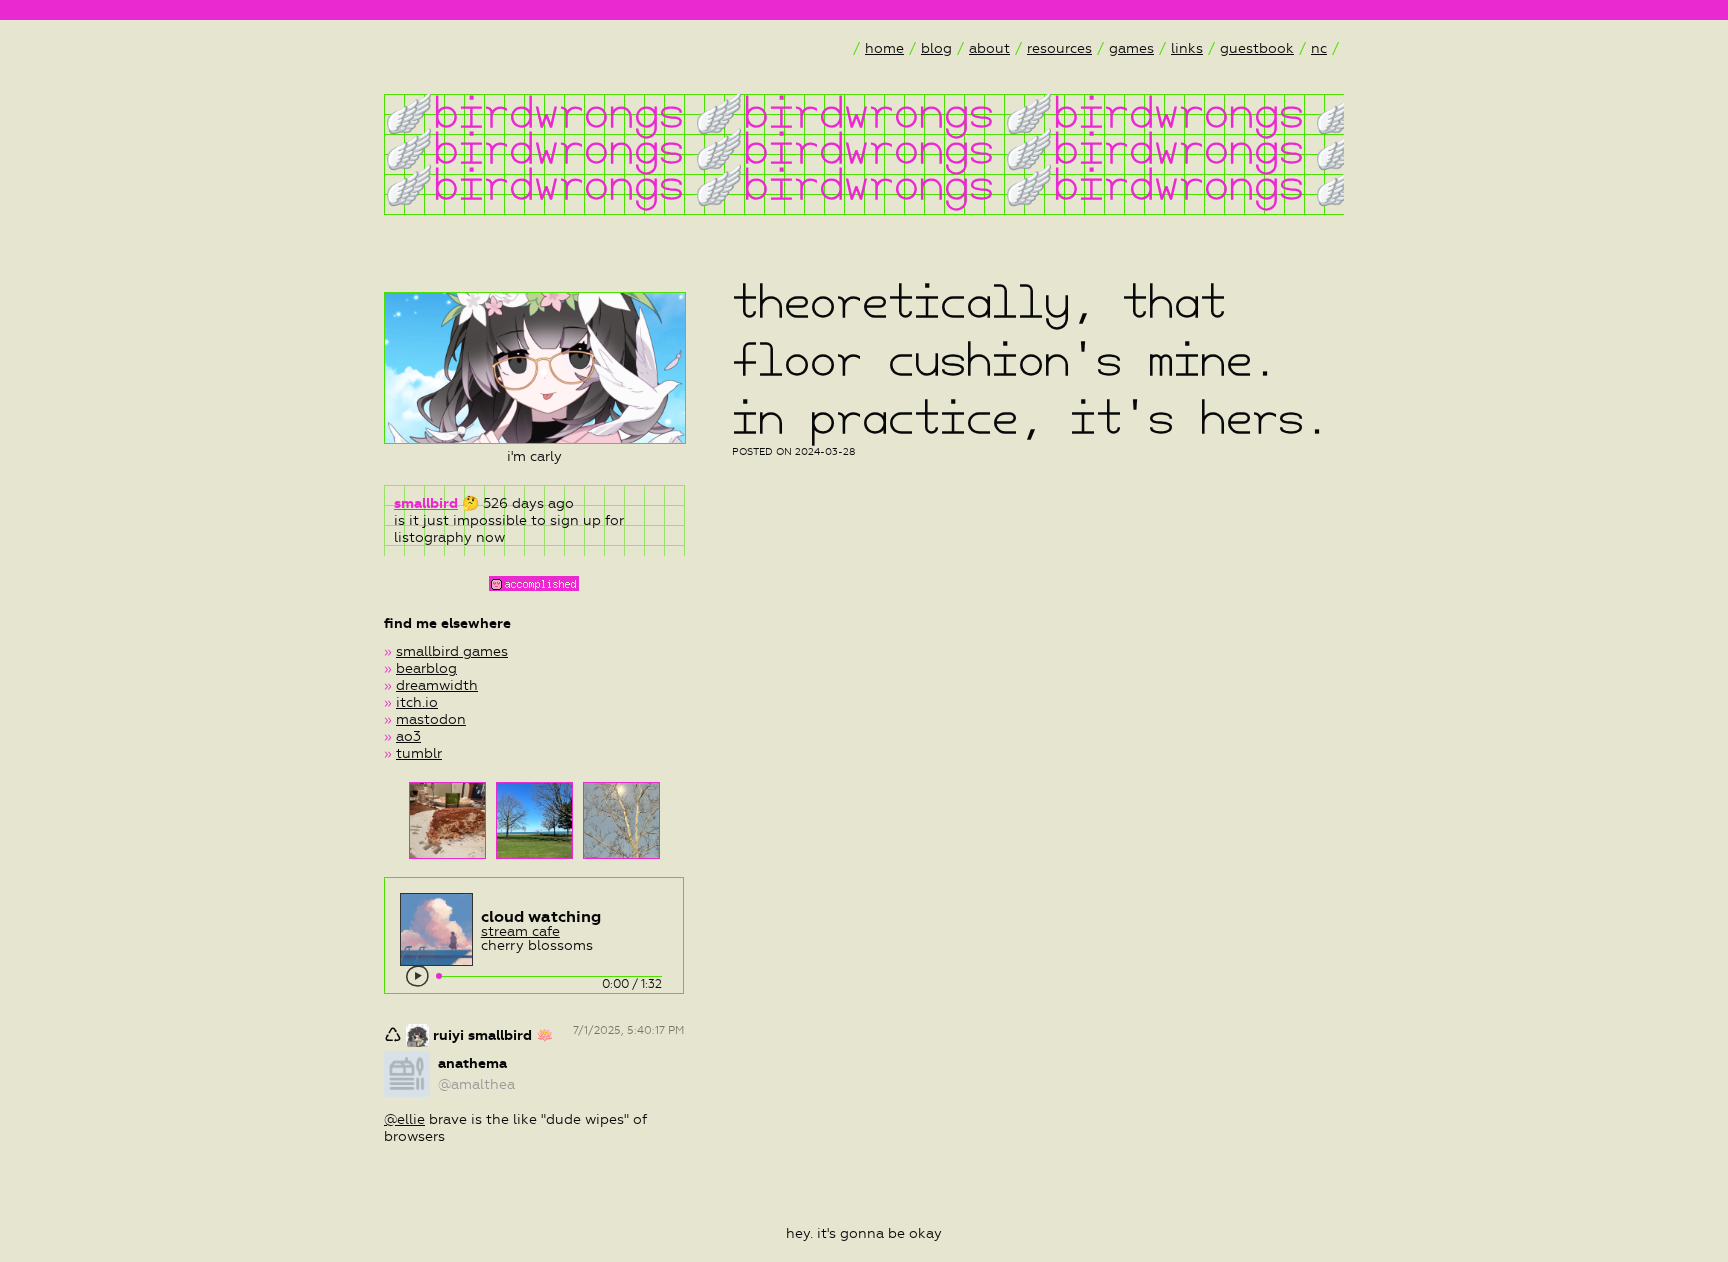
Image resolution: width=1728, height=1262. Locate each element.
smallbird (426, 503)
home (884, 48)
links (1187, 48)
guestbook (1257, 48)
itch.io (417, 702)
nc (1319, 48)
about (989, 48)
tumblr (419, 753)
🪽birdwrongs (534, 112)
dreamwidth (437, 685)
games (1131, 48)
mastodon (431, 719)
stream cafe (520, 931)
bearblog (426, 668)
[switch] (418, 977)
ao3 (408, 736)
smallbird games (452, 651)
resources (1059, 48)
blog (936, 48)
